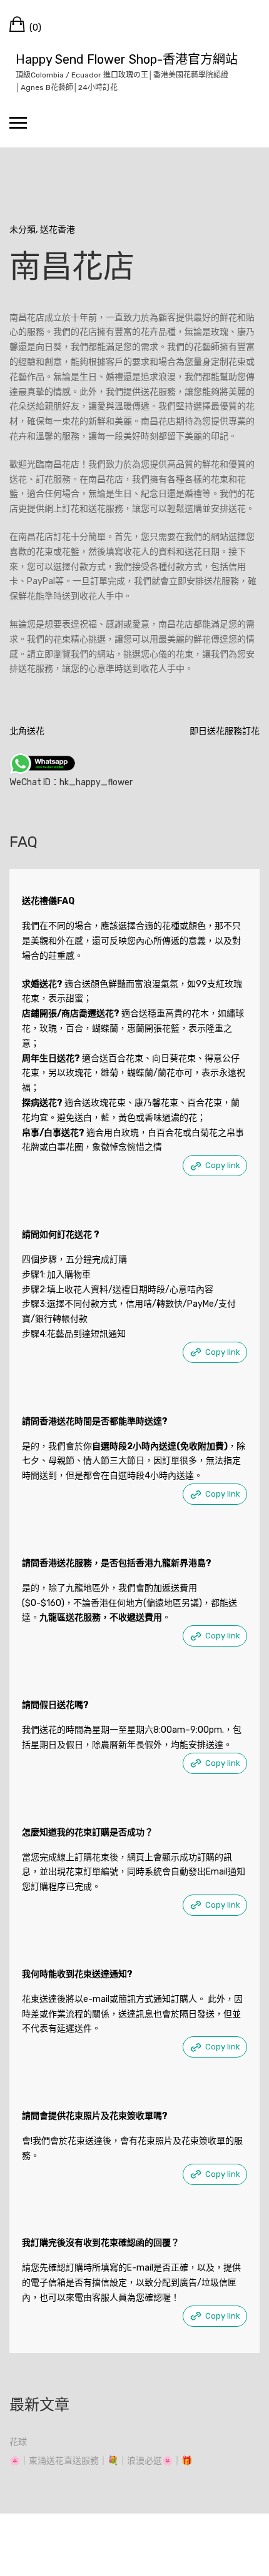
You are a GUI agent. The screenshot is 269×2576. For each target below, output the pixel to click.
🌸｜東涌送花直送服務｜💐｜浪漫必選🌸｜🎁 (101, 2461)
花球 (18, 2442)
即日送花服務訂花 (225, 731)
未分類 (23, 230)
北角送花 (27, 731)
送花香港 (58, 230)
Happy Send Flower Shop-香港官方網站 (127, 59)
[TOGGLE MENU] (18, 122)
